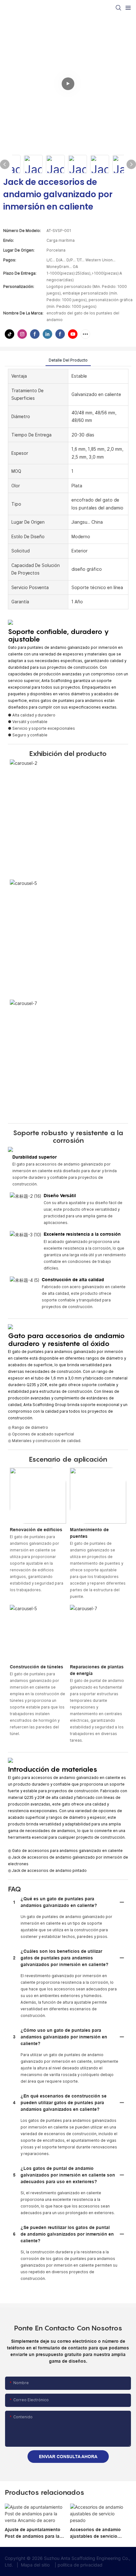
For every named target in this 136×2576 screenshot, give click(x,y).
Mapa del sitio (35, 2565)
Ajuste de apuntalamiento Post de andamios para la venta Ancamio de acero (33, 2533)
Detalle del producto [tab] (68, 360)
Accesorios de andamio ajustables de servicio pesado (95, 2533)
